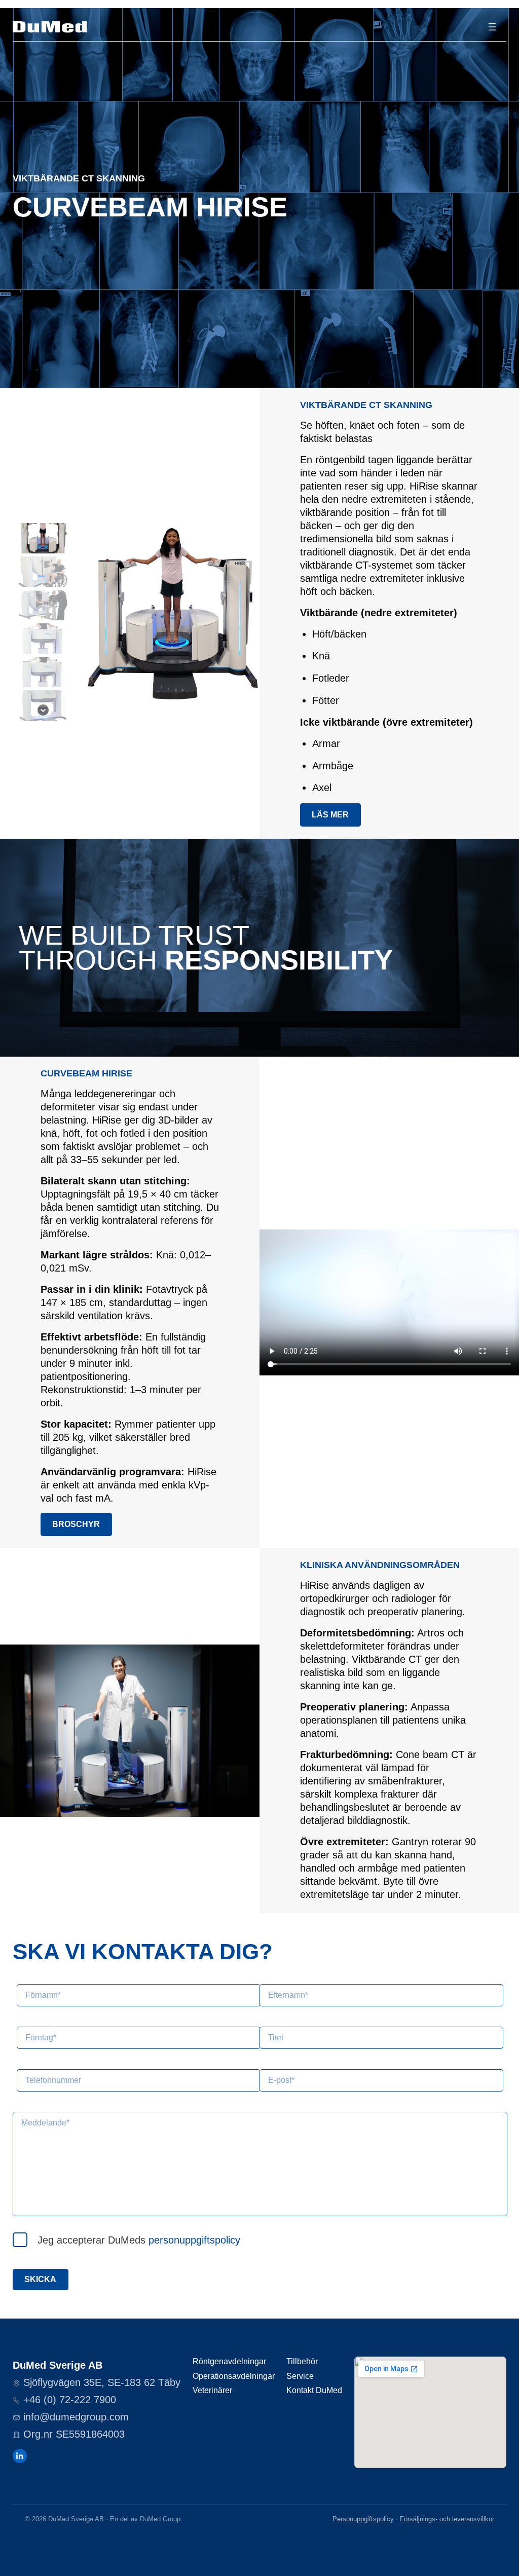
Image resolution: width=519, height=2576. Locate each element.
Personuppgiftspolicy (363, 2519)
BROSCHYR (76, 1524)
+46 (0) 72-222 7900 (70, 2400)
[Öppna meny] (492, 27)
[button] (43, 538)
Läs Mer (330, 815)
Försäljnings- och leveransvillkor (447, 2519)
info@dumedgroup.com (76, 2417)
